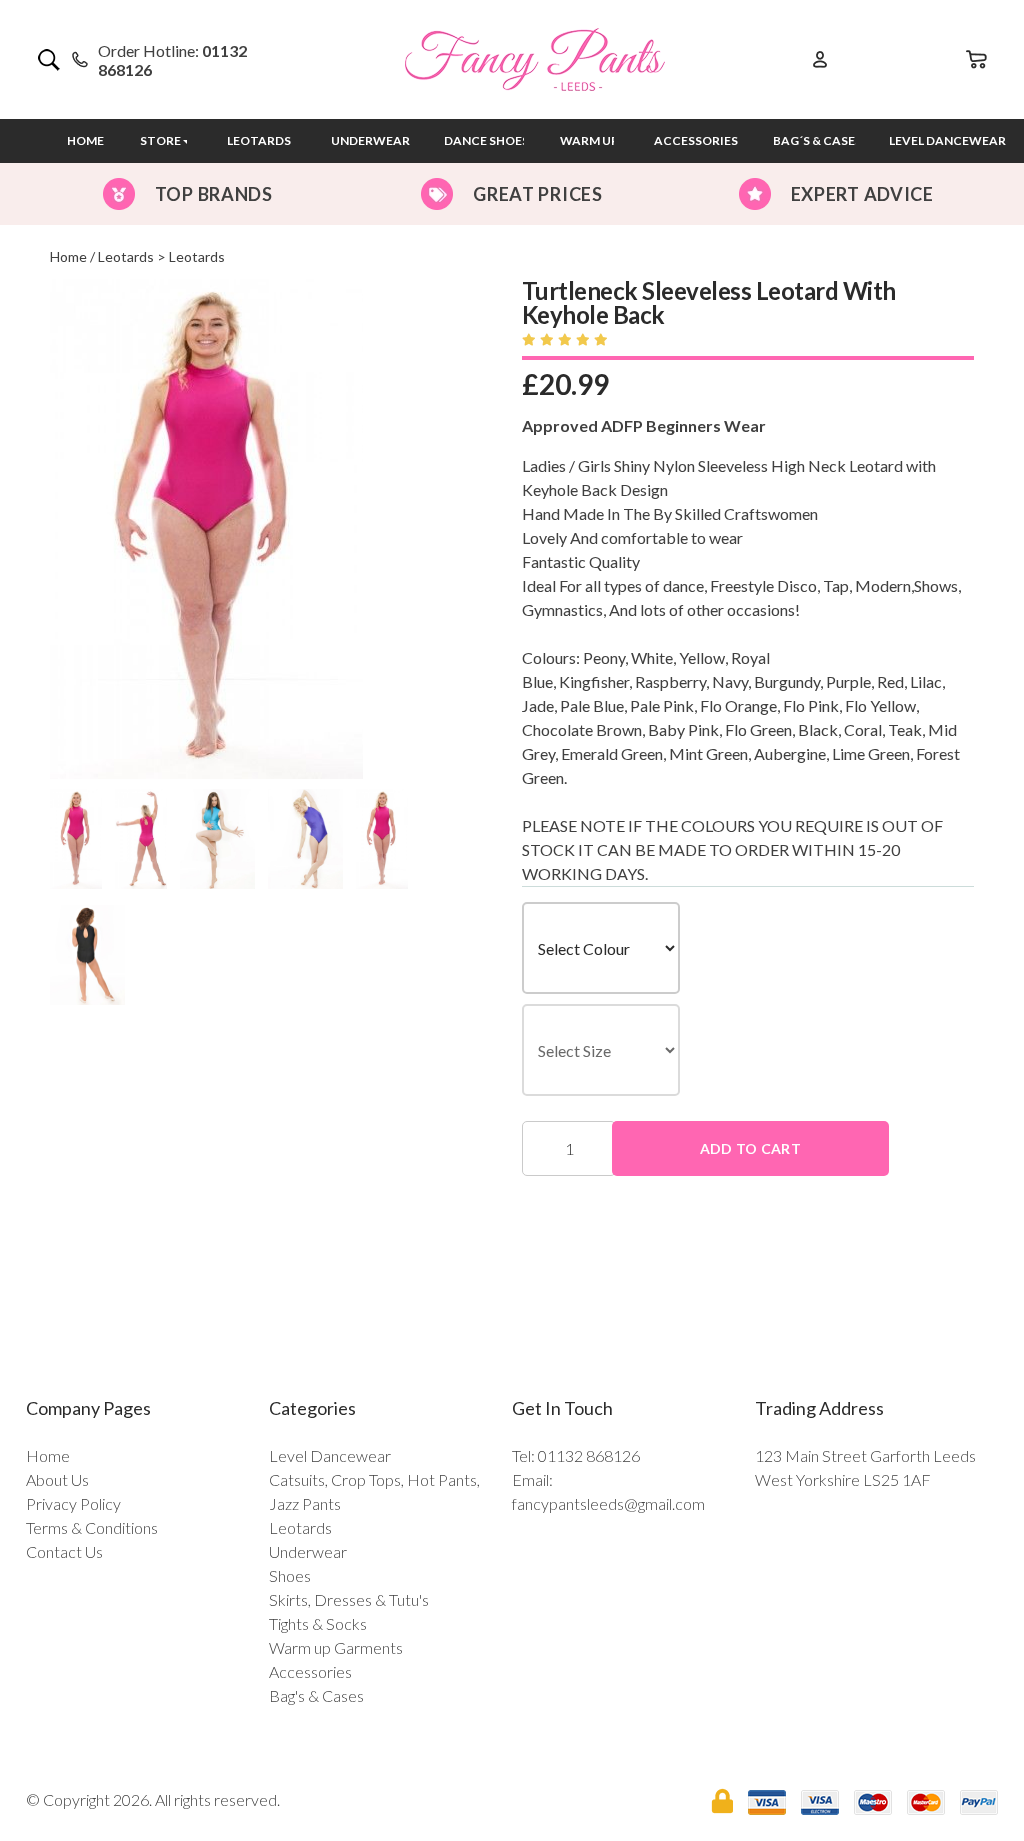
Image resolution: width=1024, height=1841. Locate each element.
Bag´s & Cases (817, 140)
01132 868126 (589, 1455)
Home (85, 140)
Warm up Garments (336, 1647)
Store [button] (160, 140)
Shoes (290, 1575)
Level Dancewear (330, 1455)
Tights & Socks (318, 1623)
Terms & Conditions (92, 1527)
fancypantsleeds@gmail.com (608, 1503)
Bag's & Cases (316, 1695)
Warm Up (589, 140)
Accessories (696, 140)
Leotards (259, 140)
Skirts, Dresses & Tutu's (349, 1599)
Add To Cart (750, 1148)
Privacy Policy (73, 1503)
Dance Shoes (486, 140)
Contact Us (64, 1551)
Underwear (370, 140)
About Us (57, 1479)
